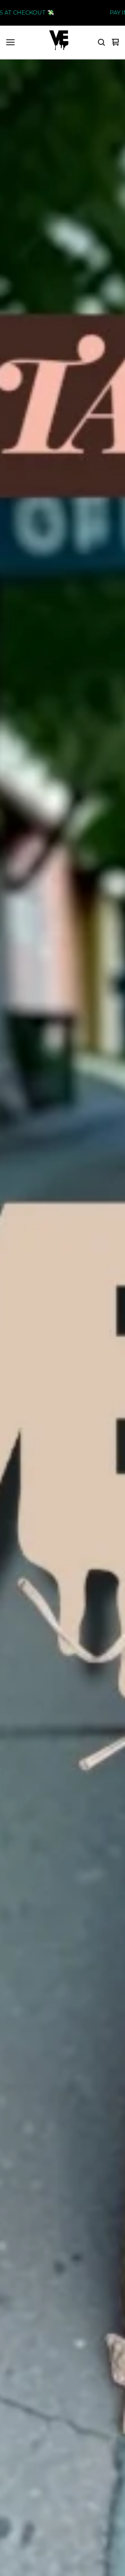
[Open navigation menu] (10, 42)
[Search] (101, 42)
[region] (62, 13)
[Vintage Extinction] (59, 42)
